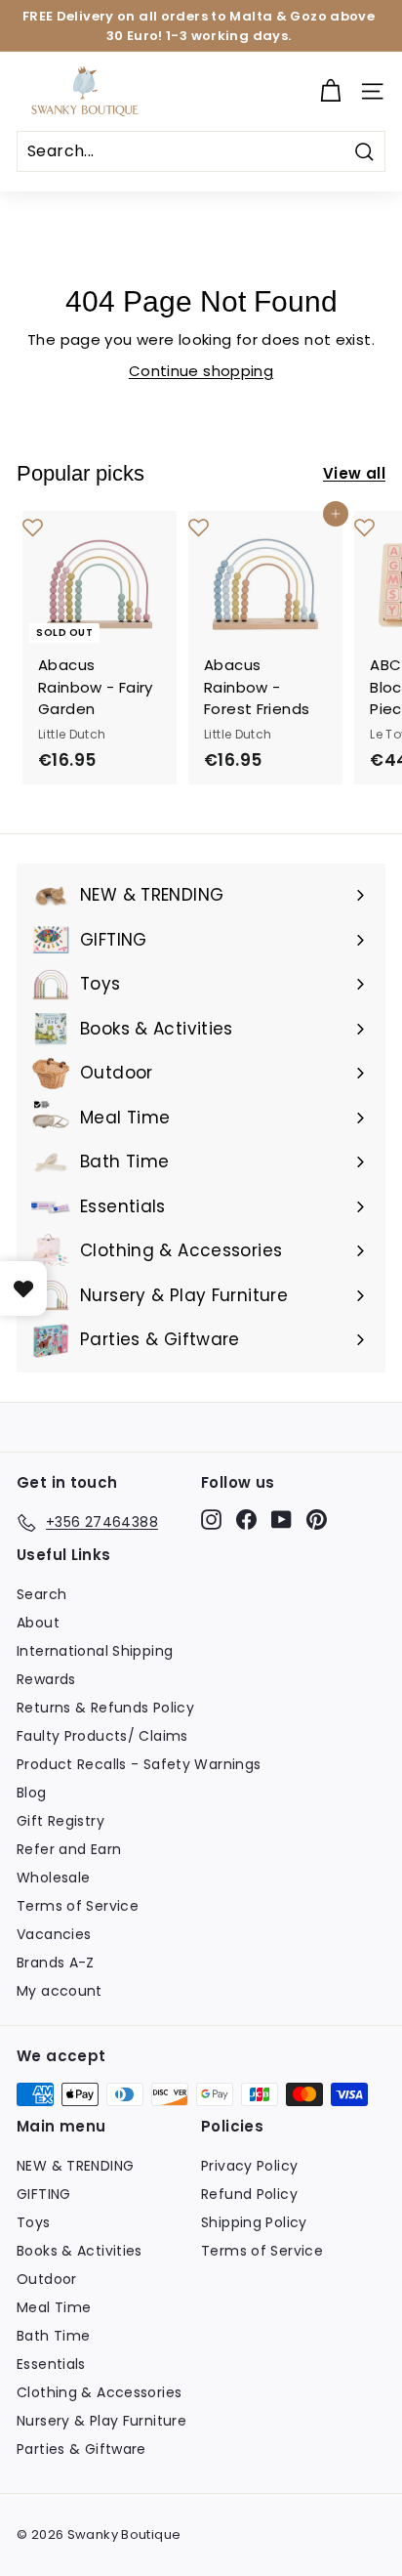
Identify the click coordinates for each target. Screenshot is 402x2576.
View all (354, 473)
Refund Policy (249, 2194)
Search (41, 1594)
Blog (32, 1793)
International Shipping (95, 1651)
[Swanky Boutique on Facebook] (246, 1519)
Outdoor (47, 2279)
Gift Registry (60, 1821)
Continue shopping (201, 371)
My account (60, 1991)
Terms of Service (78, 1906)
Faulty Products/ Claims (102, 1736)
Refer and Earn (69, 1849)
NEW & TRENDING (75, 2166)
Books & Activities (80, 2251)
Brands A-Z (56, 1963)
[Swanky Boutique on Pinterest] (317, 1519)
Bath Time (53, 2336)
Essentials (51, 2364)
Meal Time (54, 2307)
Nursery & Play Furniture (101, 2421)
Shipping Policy (254, 2222)
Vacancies (54, 1934)
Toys (34, 2222)
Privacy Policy (249, 2166)
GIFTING (44, 2194)
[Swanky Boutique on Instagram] (211, 1519)
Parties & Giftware (81, 2449)
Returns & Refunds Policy (105, 1708)
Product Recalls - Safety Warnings (139, 1764)
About (38, 1623)
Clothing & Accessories (99, 2392)
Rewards (46, 1679)
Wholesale (53, 1878)
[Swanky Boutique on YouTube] (281, 1519)
